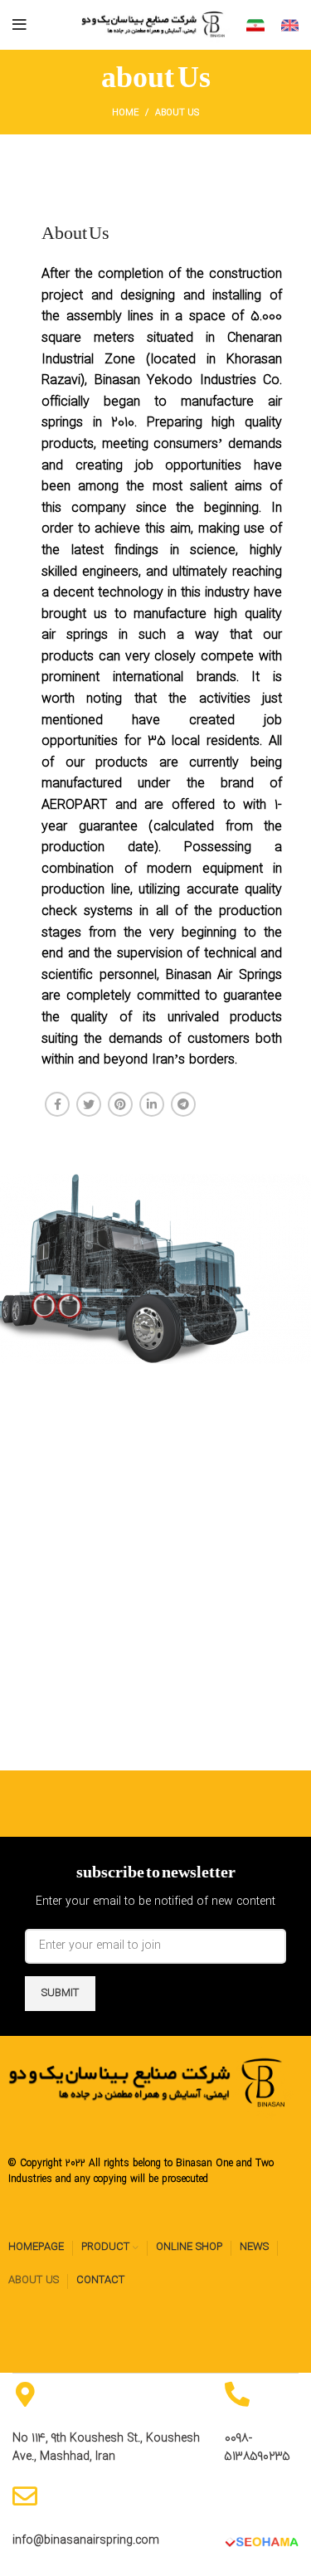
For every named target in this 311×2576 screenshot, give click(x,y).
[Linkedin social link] (152, 1104)
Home (125, 113)
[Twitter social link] (89, 1104)
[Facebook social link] (57, 1104)
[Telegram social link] (183, 1104)
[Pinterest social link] (120, 1104)
